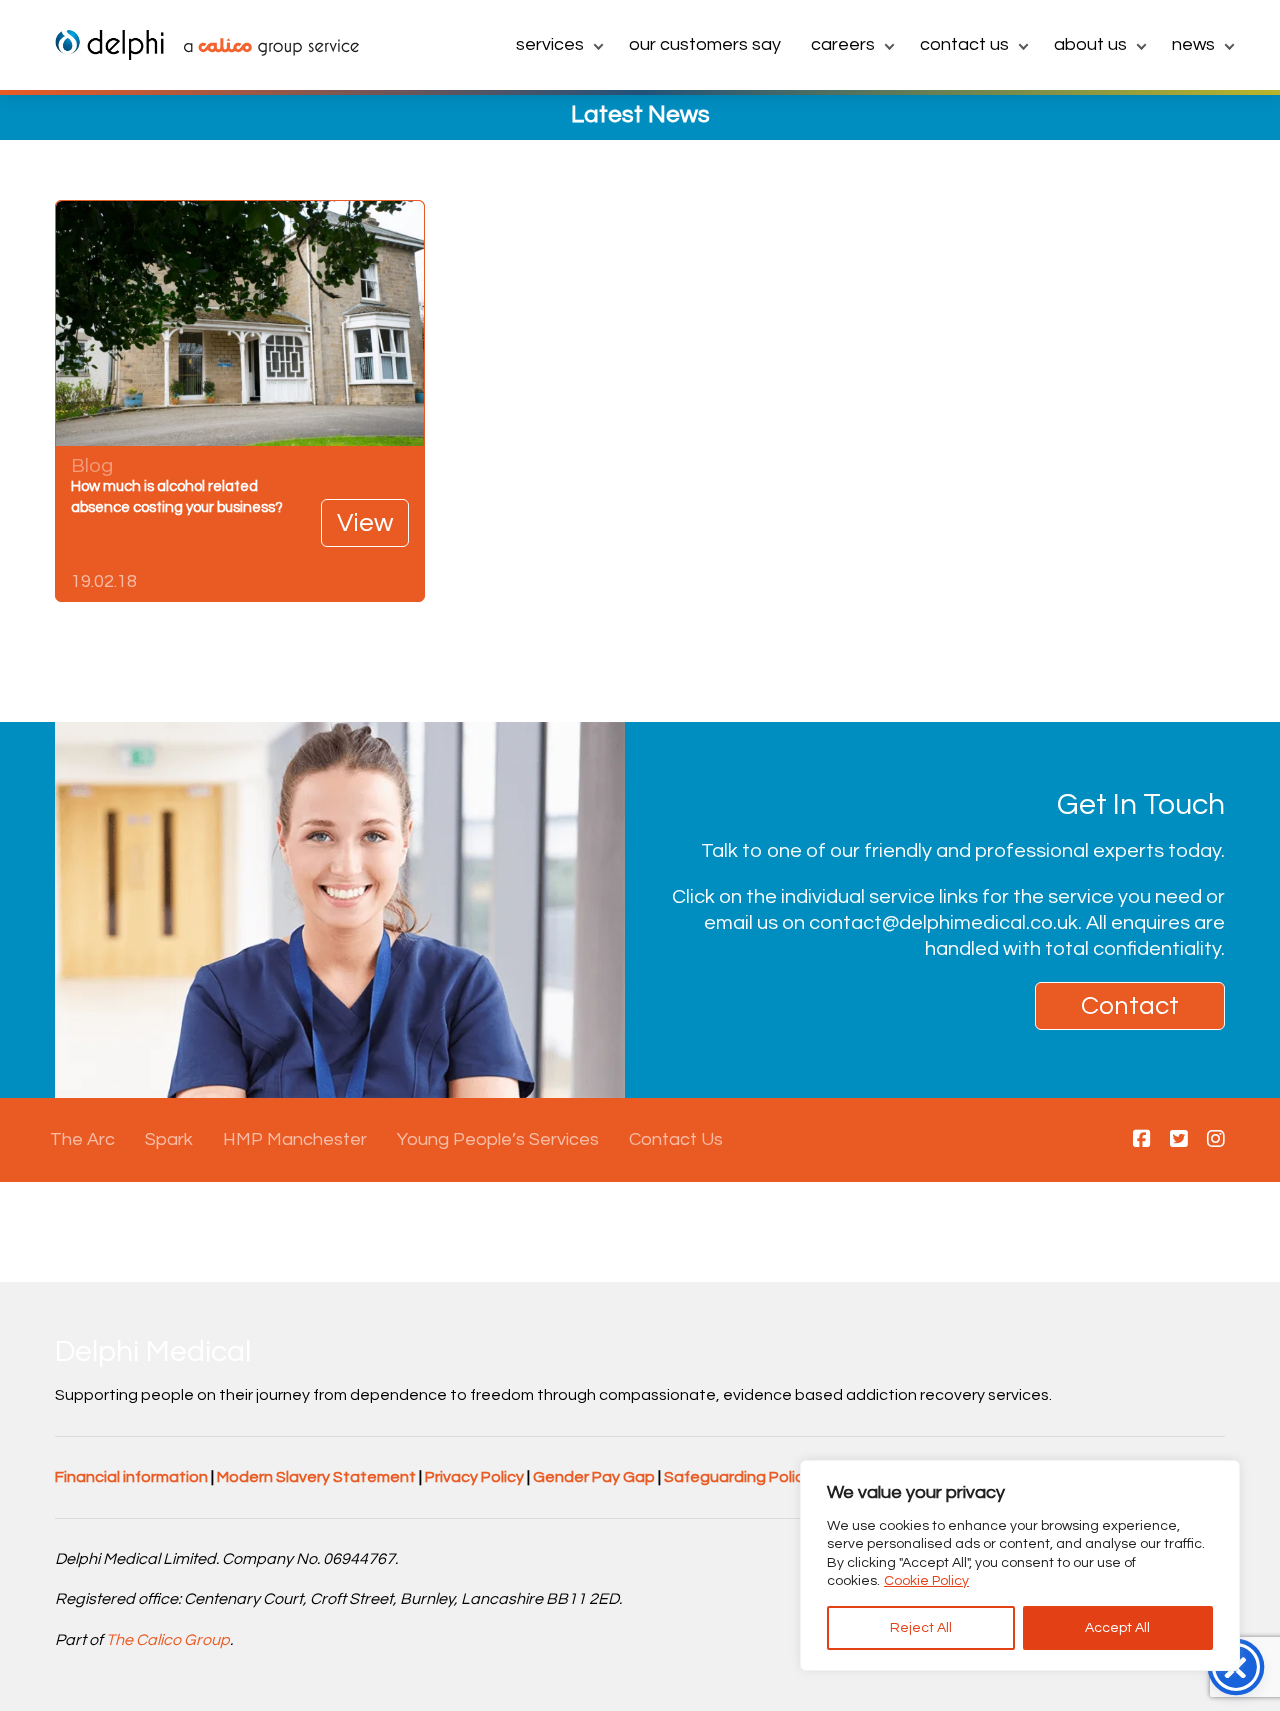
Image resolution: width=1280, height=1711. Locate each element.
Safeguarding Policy (738, 1477)
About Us (1090, 44)
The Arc (82, 1139)
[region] (1020, 1565)
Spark (169, 1139)
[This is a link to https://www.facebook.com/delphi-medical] (1142, 1140)
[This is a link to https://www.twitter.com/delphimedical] (1179, 1140)
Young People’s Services (498, 1139)
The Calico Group (168, 1640)
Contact (1130, 1006)
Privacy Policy (474, 1477)
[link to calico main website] (261, 49)
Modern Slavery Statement (316, 1477)
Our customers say (705, 44)
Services (550, 44)
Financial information (131, 1477)
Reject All (921, 1628)
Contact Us (964, 44)
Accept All (1117, 1628)
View (365, 523)
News (1193, 44)
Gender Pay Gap (594, 1477)
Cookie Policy (926, 1581)
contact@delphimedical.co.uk (943, 923)
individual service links (879, 897)
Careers (843, 44)
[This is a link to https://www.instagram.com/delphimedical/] (1216, 1140)
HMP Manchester (295, 1139)
